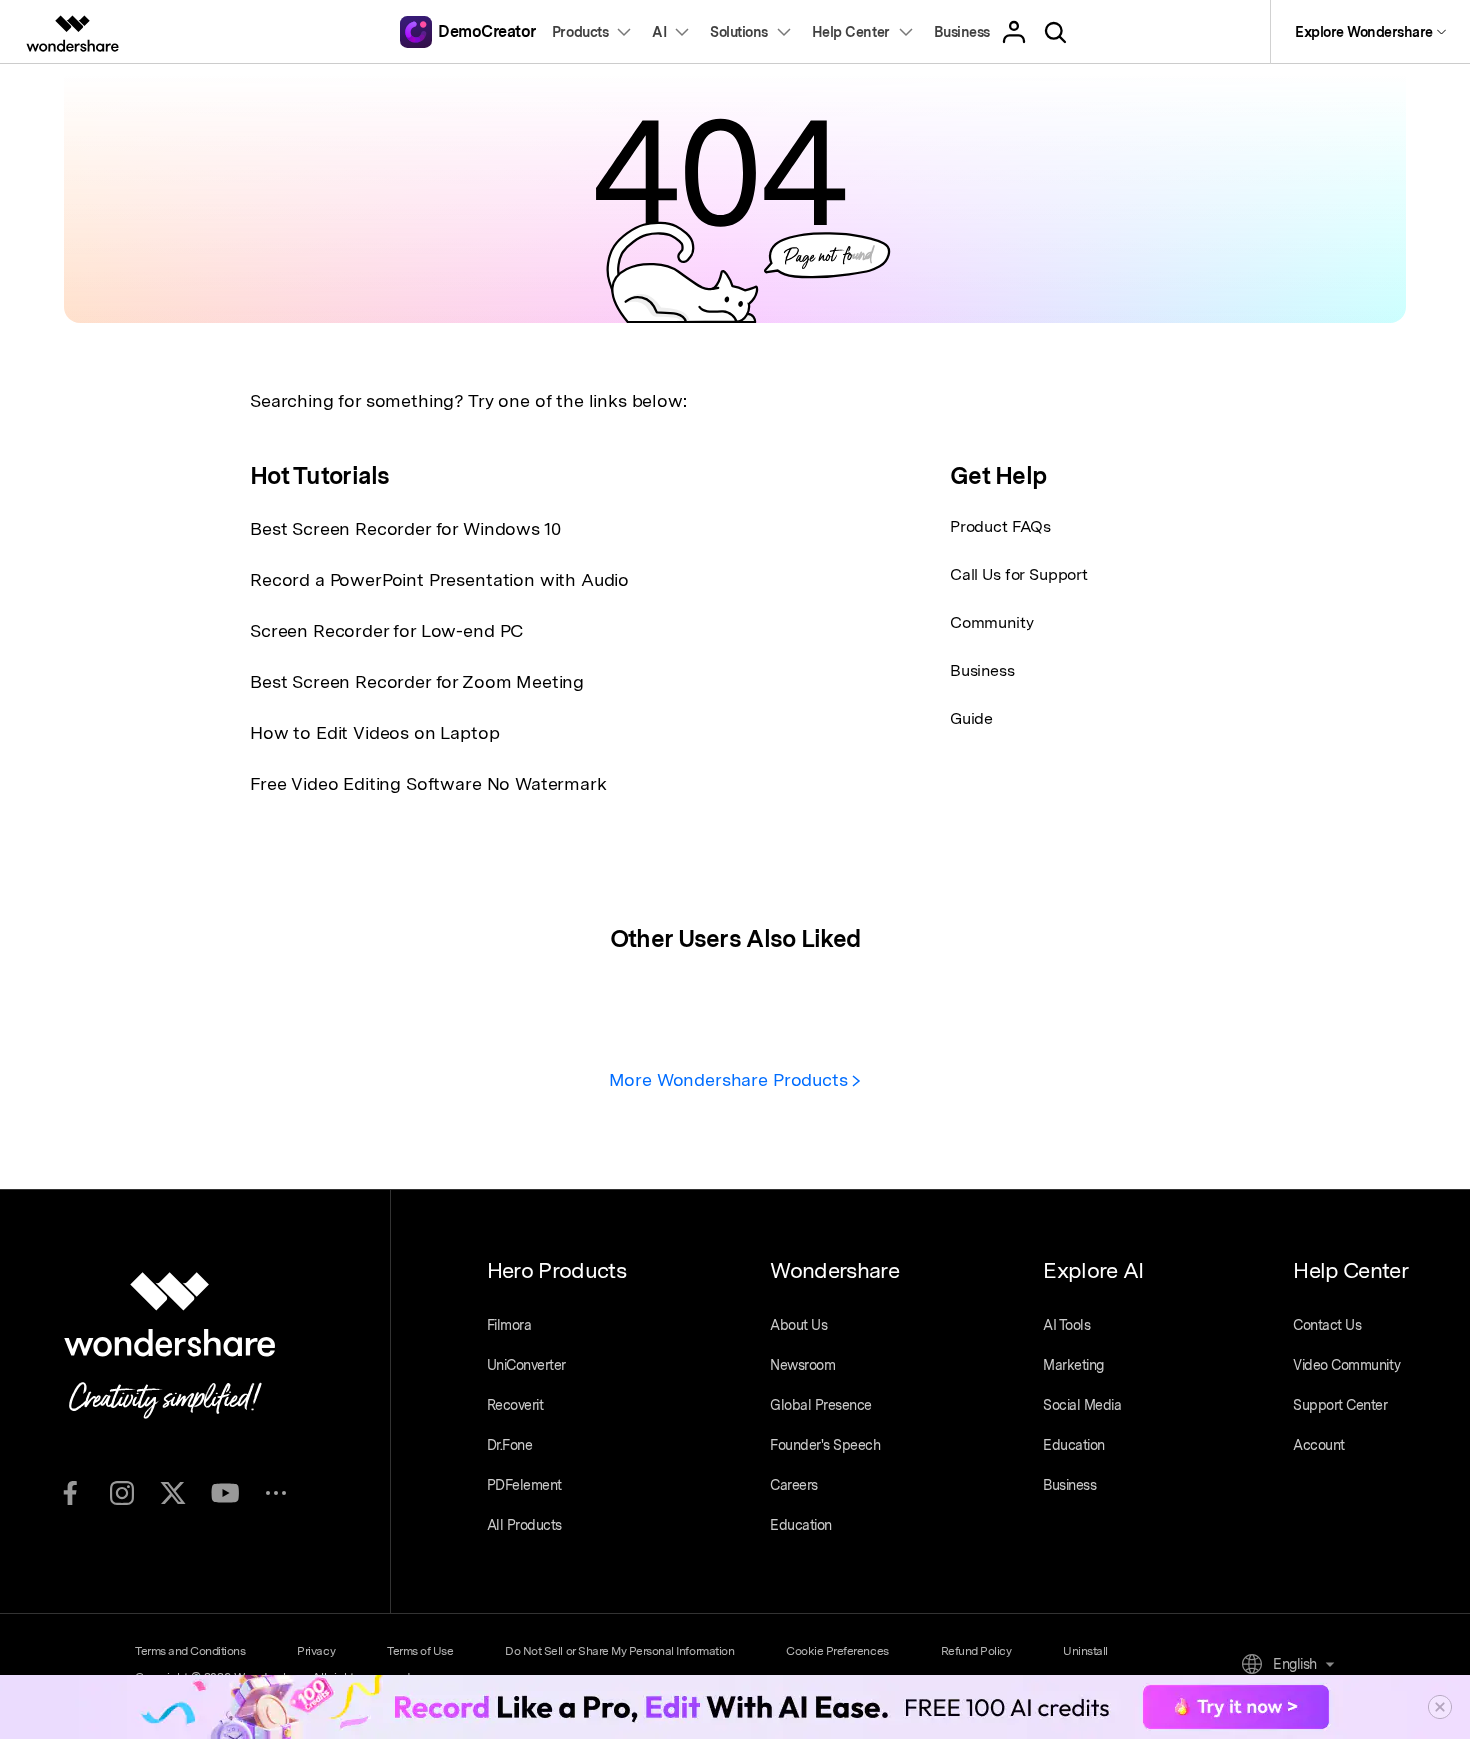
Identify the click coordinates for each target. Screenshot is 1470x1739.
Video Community (1346, 1365)
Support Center (1340, 1405)
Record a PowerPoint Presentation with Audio (439, 579)
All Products (524, 1525)
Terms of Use (420, 1651)
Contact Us (1327, 1325)
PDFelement (524, 1485)
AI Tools (1066, 1325)
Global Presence (821, 1405)
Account (1319, 1445)
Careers (794, 1485)
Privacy (316, 1651)
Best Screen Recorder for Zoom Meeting (417, 681)
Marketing (1073, 1365)
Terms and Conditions (190, 1651)
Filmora (509, 1325)
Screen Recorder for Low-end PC (386, 630)
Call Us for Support (1019, 574)
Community (992, 622)
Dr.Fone (510, 1445)
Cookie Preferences (837, 1651)
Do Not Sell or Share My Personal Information (619, 1651)
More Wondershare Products (731, 1079)
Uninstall (1085, 1651)
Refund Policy (976, 1651)
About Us (798, 1325)
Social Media (1082, 1405)
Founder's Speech (825, 1445)
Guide (971, 718)
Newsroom (802, 1365)
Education (801, 1525)
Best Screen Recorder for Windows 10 (405, 528)
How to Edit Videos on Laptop (375, 732)
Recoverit (515, 1405)
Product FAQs (1000, 526)
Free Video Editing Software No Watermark (428, 783)
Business (982, 670)
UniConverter (526, 1365)
